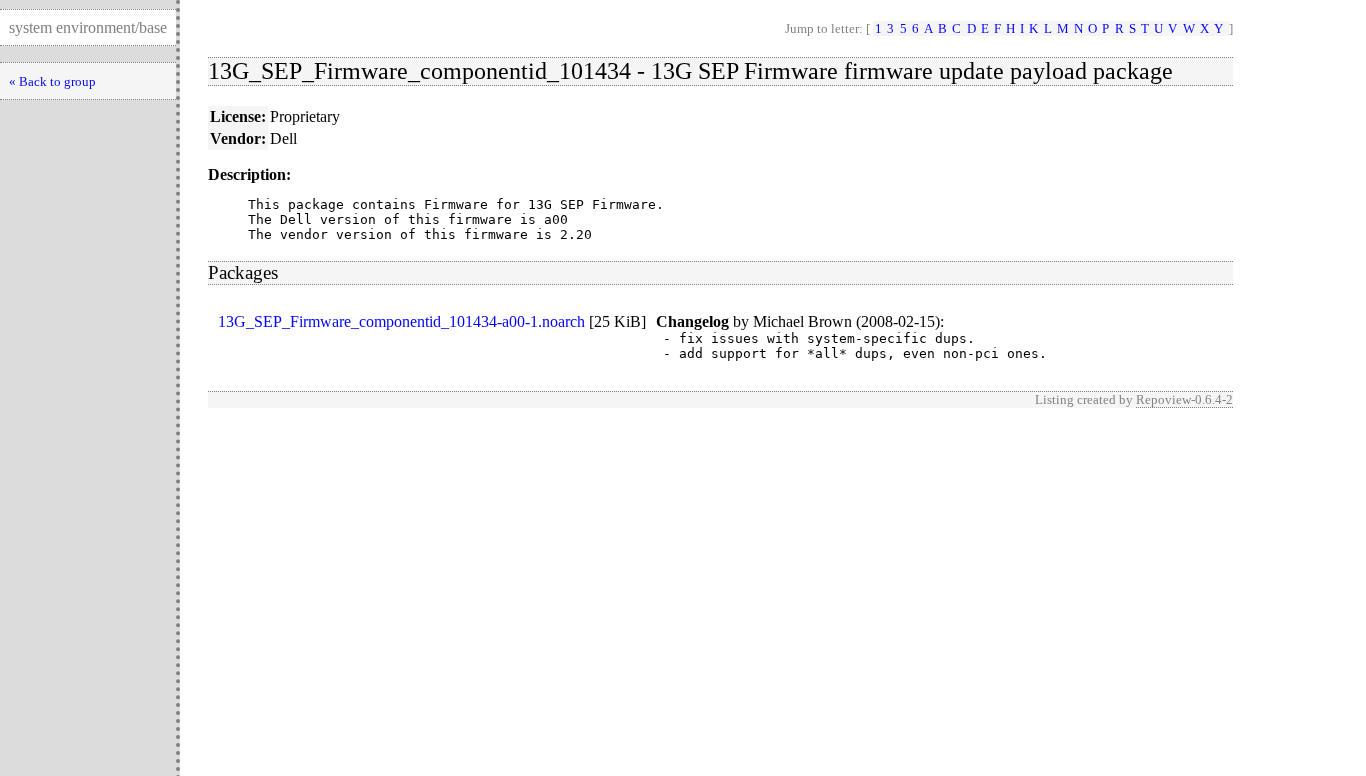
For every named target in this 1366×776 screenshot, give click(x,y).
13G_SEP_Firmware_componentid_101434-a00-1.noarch (401, 321)
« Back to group (52, 81)
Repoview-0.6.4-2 (1184, 399)
